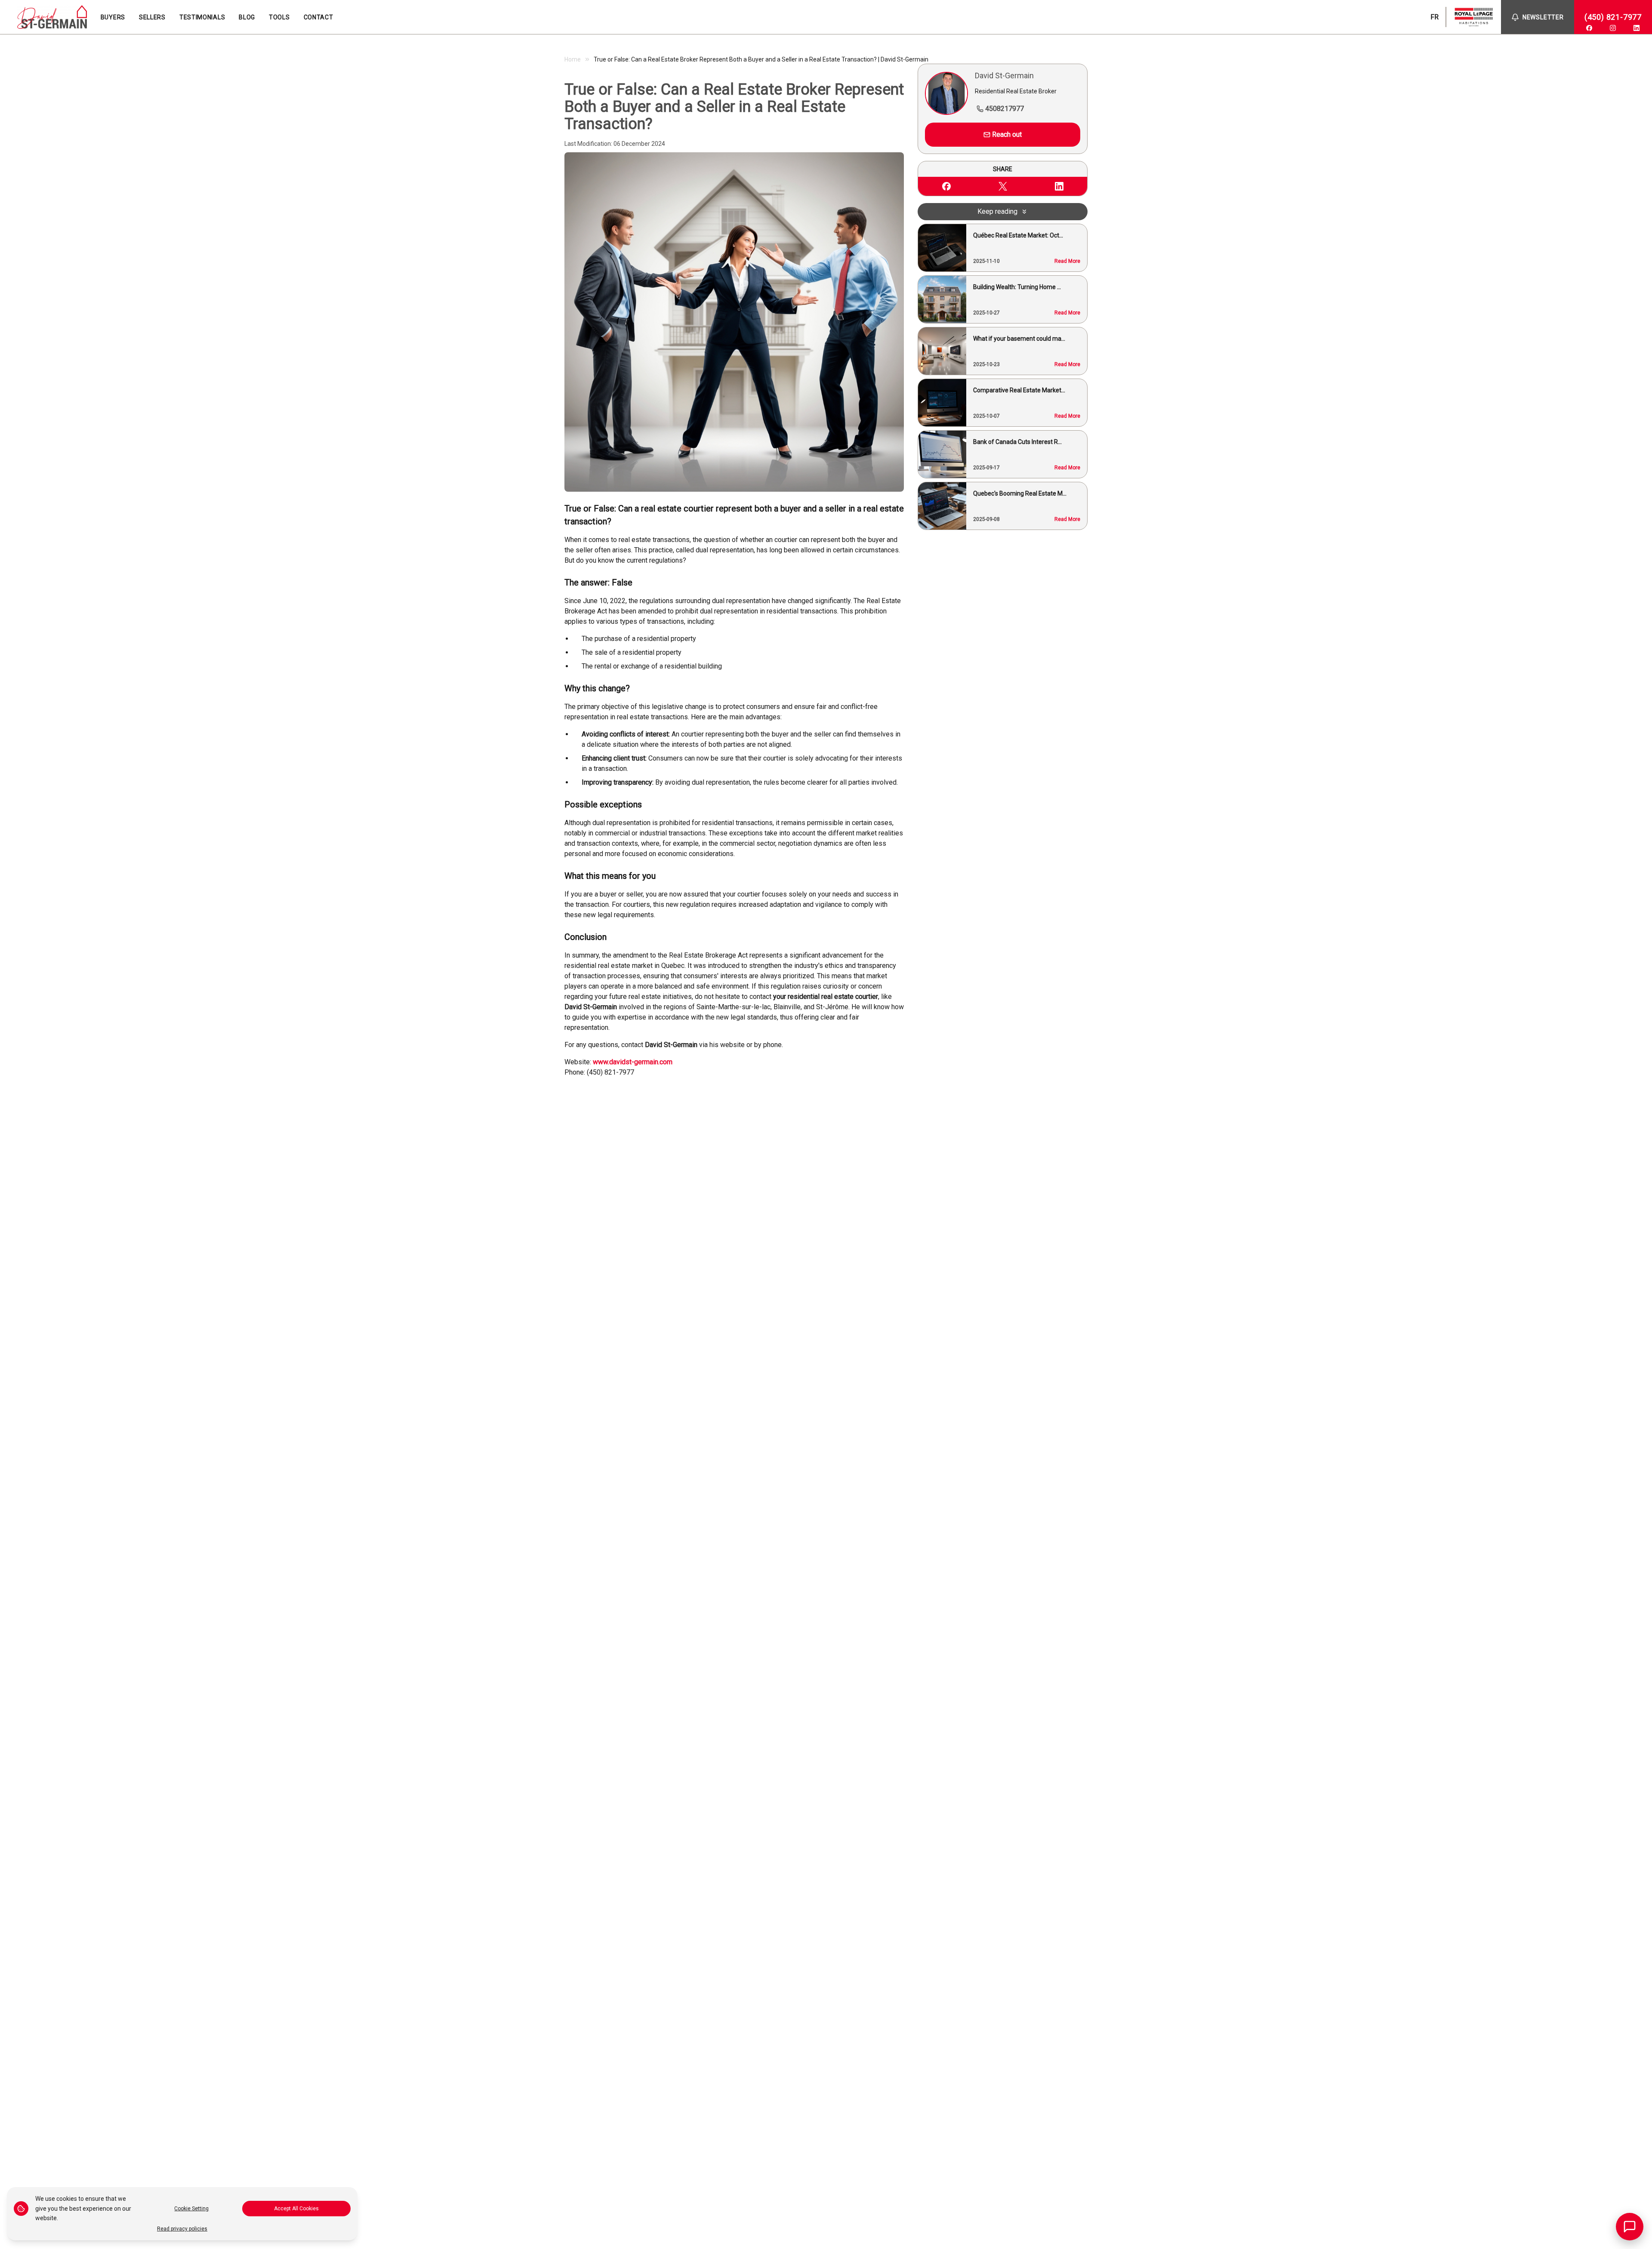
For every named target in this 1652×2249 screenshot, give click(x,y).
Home (573, 59)
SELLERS (152, 17)
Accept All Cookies (296, 2209)
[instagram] (1613, 28)
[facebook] (1589, 28)
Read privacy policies (182, 2229)
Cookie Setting (191, 2209)
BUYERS (113, 17)
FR (1435, 17)
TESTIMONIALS (202, 17)
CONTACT (319, 17)
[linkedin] (1637, 28)
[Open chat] (1630, 2227)
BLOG (247, 17)
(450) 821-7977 (1613, 17)
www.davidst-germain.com (633, 1062)
